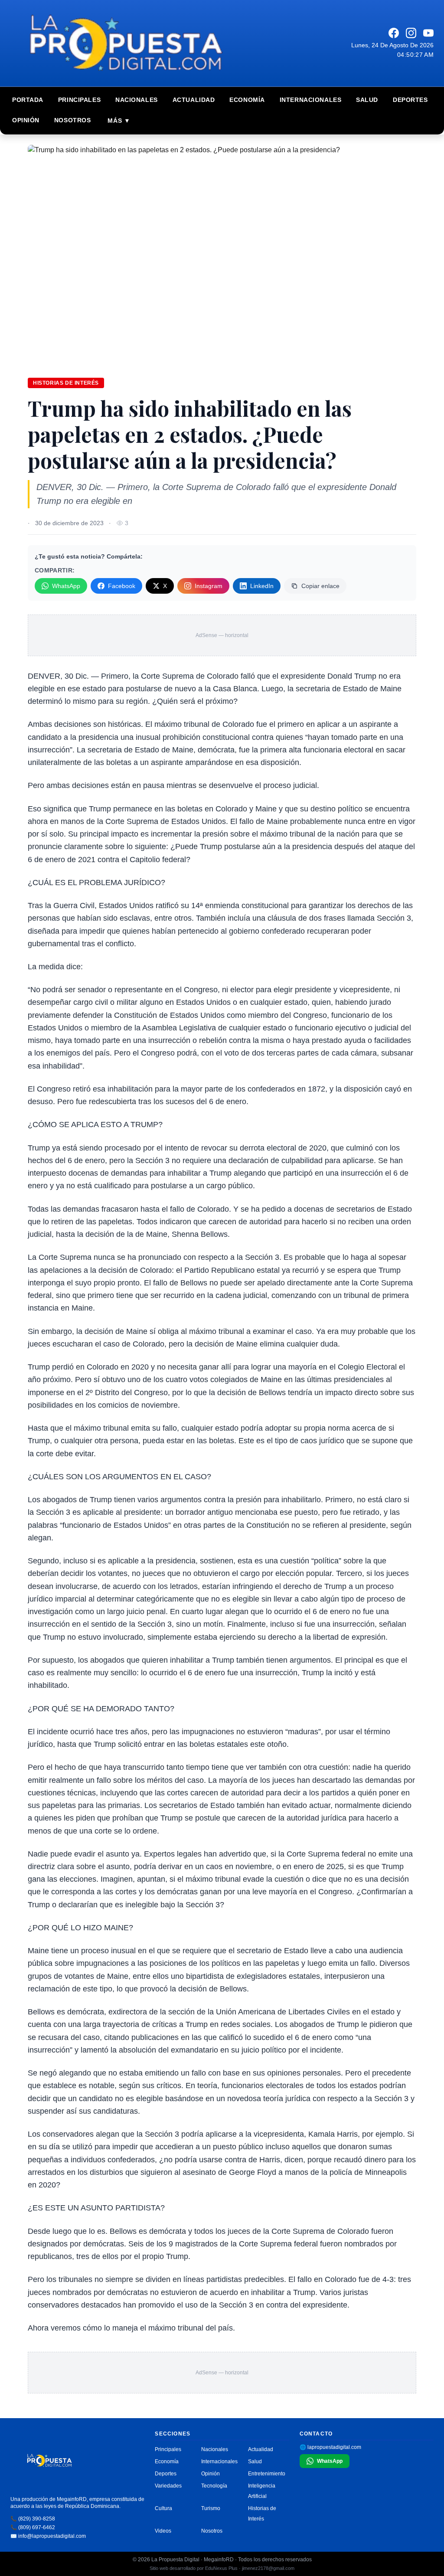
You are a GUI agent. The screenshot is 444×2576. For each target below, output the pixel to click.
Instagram (209, 586)
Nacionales (137, 100)
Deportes (410, 100)
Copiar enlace (320, 586)
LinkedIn (262, 586)
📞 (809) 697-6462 (33, 2527)
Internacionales (310, 100)
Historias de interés (66, 383)
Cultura (163, 2508)
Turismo (211, 2508)
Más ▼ (119, 121)
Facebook (122, 586)
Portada (28, 100)
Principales (79, 100)
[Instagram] (411, 33)
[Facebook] (394, 33)
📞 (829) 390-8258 (33, 2519)
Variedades (168, 2486)
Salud (367, 100)
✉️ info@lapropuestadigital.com (48, 2536)
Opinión (26, 120)
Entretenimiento (267, 2474)
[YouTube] (428, 33)
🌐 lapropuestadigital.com (330, 2447)
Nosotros (72, 120)
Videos (163, 2531)
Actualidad (194, 100)
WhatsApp (66, 586)
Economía (247, 100)
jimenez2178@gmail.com (268, 2568)
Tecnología (214, 2486)
